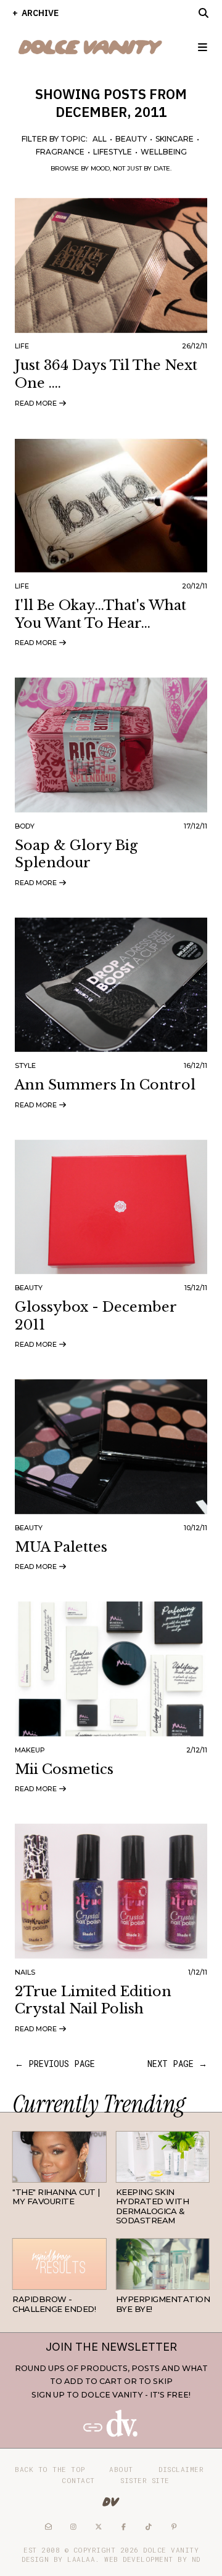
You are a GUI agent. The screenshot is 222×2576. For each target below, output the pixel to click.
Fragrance (60, 152)
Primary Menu (197, 47)
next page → (177, 2064)
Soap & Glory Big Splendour (76, 854)
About (121, 2469)
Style (25, 1065)
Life (22, 346)
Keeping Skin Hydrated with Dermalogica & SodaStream (153, 2206)
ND (196, 2559)
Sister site (145, 2480)
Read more (37, 403)
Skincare (175, 139)
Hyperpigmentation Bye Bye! (163, 2304)
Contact (78, 2480)
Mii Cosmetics (64, 1769)
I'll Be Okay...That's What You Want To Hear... (101, 614)
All (100, 139)
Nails (25, 1972)
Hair (97, 2173)
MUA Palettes (61, 1547)
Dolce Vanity (171, 2550)
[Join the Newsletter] (111, 2434)
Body (25, 826)
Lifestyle (113, 152)
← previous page (55, 2064)
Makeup (30, 1750)
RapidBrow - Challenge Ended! (54, 2304)
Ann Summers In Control (105, 1085)
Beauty (131, 139)
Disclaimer (181, 2469)
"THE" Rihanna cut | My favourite (56, 2197)
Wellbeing (164, 152)
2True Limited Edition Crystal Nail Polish (93, 2000)
